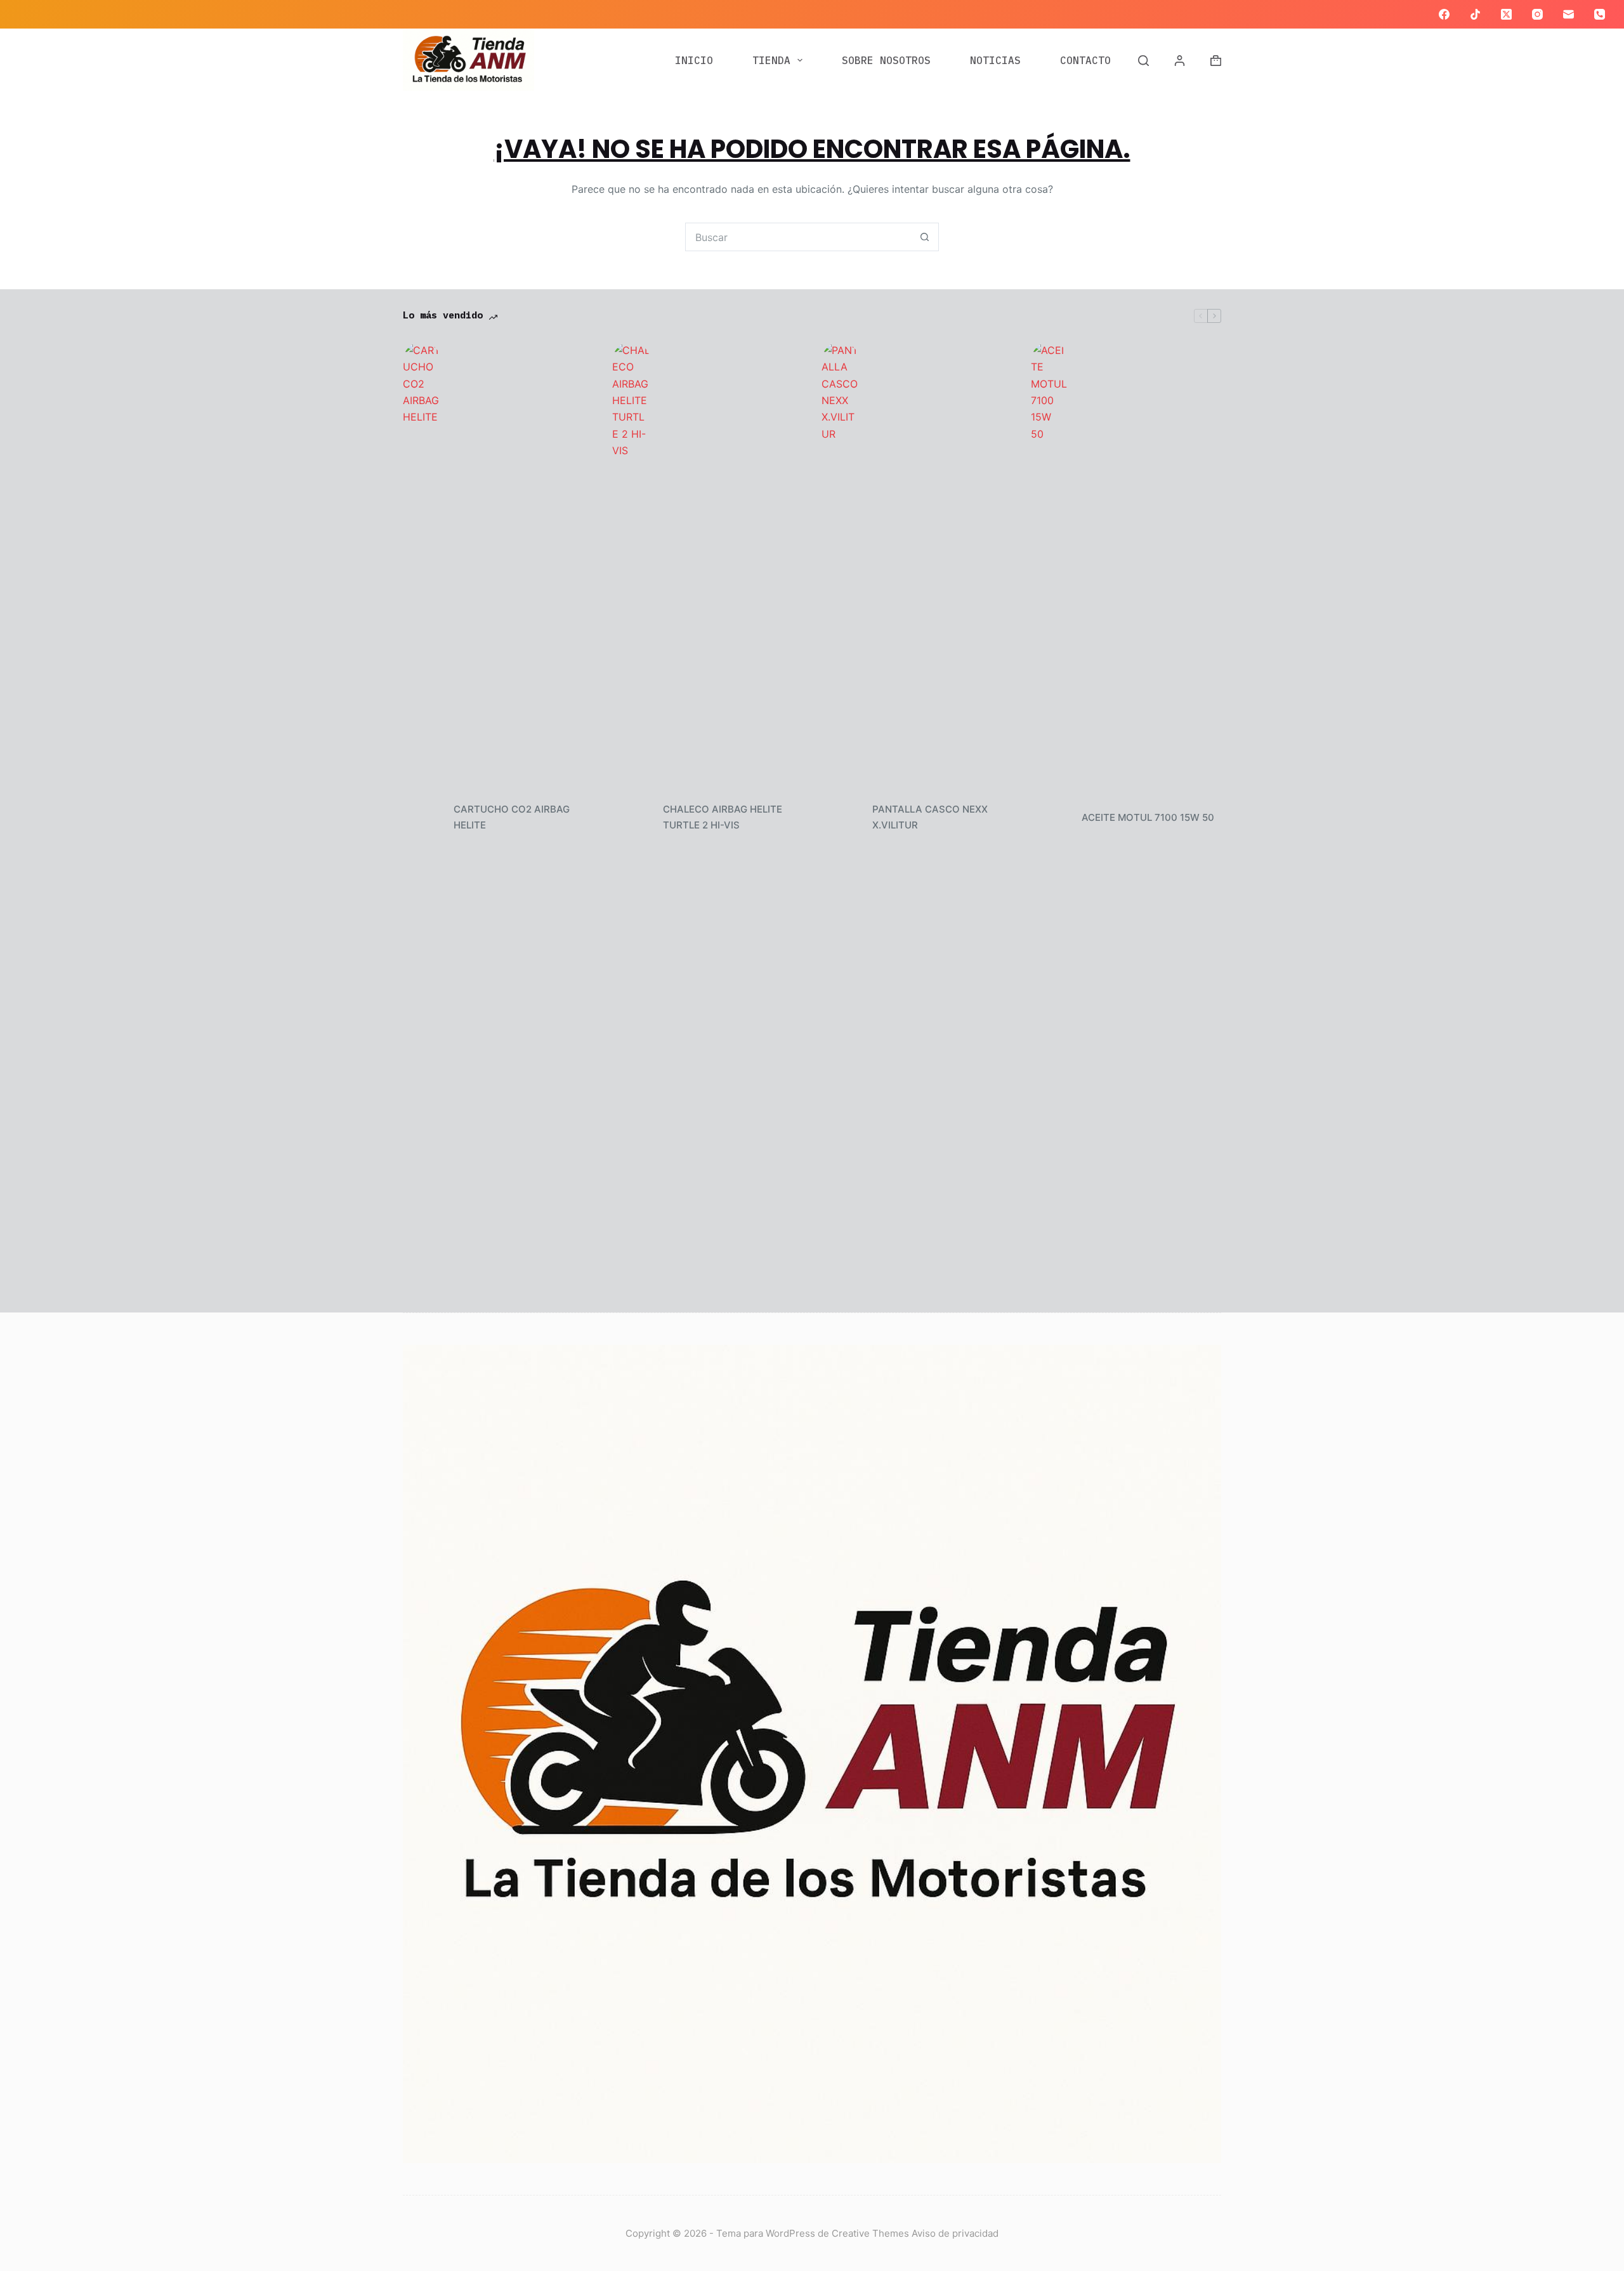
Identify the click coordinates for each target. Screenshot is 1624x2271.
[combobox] (798, 237)
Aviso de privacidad (955, 2233)
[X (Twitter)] (1506, 14)
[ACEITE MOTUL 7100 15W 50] (1050, 818)
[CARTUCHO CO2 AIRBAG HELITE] (422, 818)
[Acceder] (1180, 61)
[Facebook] (1444, 14)
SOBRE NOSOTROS (886, 60)
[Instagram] (1537, 14)
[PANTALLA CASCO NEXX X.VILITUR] (841, 818)
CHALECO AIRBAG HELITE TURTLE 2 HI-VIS (723, 817)
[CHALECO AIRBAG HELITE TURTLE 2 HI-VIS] (631, 818)
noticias (995, 60)
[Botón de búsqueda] (925, 237)
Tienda (771, 60)
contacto (1085, 60)
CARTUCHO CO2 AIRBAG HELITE (512, 817)
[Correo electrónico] (1568, 14)
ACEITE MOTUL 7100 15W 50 (1149, 817)
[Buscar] (1143, 61)
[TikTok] (1475, 14)
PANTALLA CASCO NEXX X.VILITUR (930, 817)
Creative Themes (870, 2233)
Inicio (694, 60)
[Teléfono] (1600, 14)
